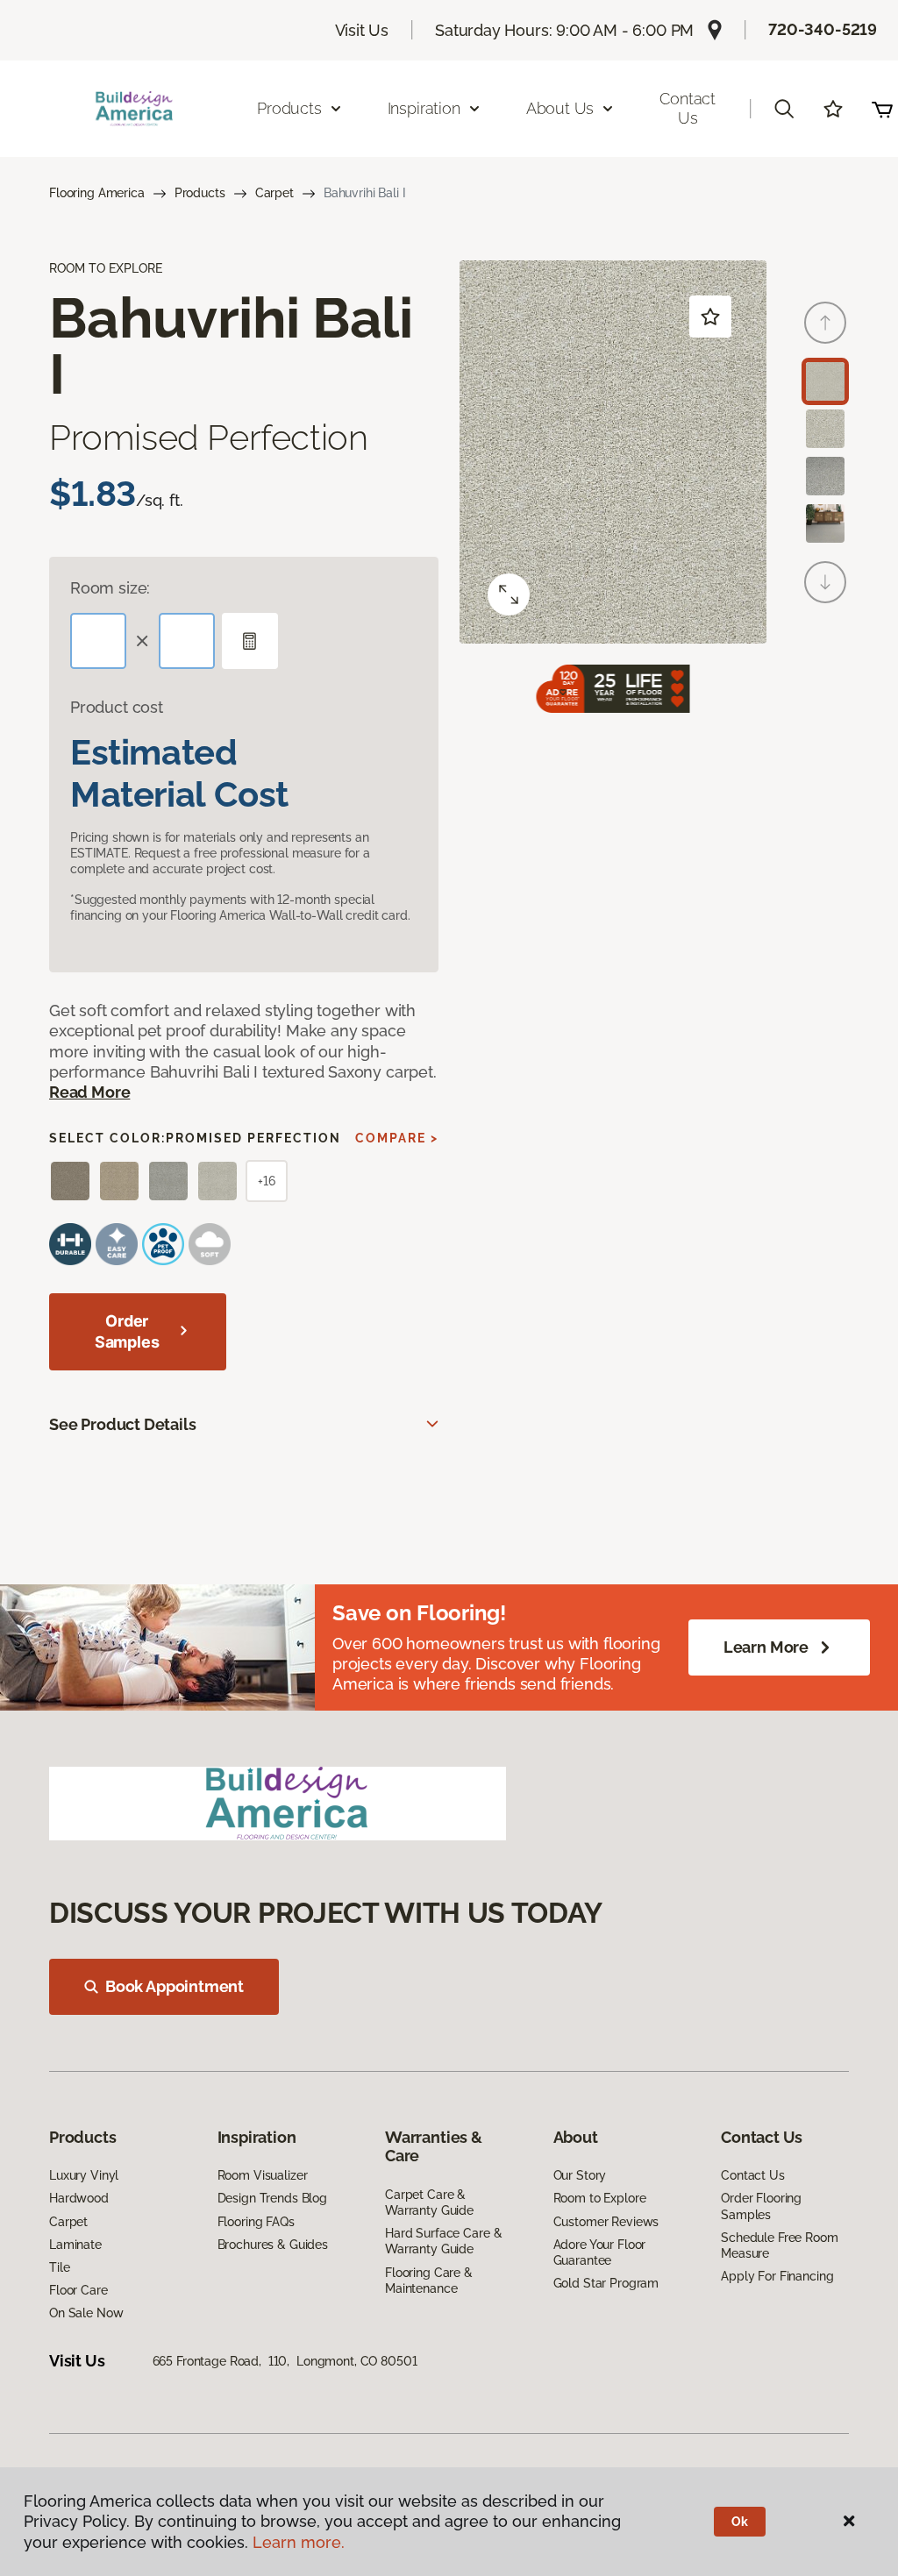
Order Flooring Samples (761, 2206)
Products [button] (289, 108)
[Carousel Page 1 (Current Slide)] (825, 381)
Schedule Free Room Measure (779, 2245)
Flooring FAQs (256, 2222)
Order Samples (127, 1331)
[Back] (825, 323)
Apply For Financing (777, 2276)
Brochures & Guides (273, 2245)
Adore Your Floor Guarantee (600, 2252)
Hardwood (79, 2198)
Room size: (110, 588)
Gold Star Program (606, 2283)
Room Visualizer (263, 2175)
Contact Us (688, 108)
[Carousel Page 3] (825, 476)
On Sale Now (86, 2313)
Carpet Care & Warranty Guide (429, 2202)
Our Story (580, 2175)
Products (200, 193)
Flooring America (97, 193)
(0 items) (882, 109)
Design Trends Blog (272, 2198)
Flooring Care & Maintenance (429, 2281)
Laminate (75, 2245)
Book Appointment (175, 1986)
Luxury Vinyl (84, 2175)
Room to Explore (600, 2198)
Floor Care (78, 2290)
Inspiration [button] (424, 108)
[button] (784, 109)
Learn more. (299, 2542)
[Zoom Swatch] (509, 594)
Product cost (117, 707)
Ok (740, 2522)
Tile (59, 2267)
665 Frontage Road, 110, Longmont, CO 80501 (285, 2361)
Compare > (397, 1138)
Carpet (274, 193)
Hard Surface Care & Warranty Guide (443, 2241)
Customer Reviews (606, 2222)
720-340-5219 (823, 29)
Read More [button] (89, 1092)
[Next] (825, 582)
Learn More (766, 1647)
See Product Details (123, 1424)
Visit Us (362, 30)
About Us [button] (560, 108)
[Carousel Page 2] (825, 429)
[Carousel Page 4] (825, 523)
